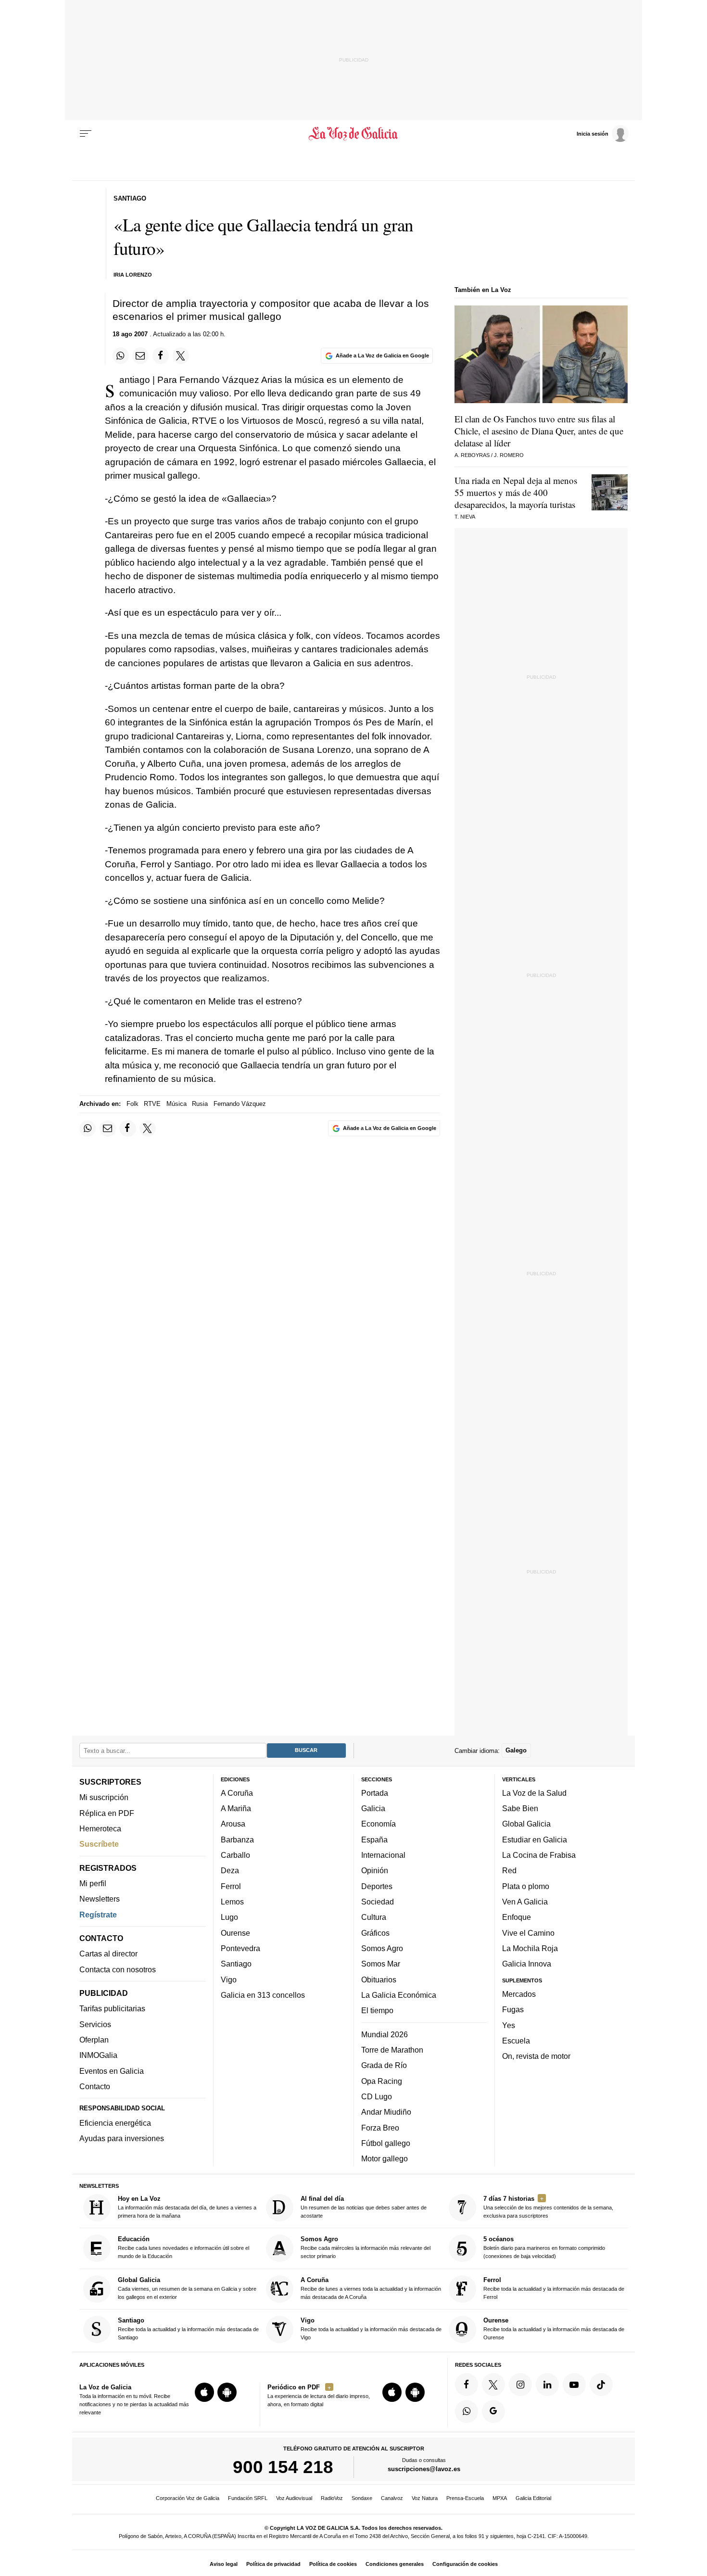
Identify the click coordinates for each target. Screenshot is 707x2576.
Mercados (519, 1994)
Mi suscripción (104, 1797)
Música (177, 1104)
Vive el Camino (528, 1932)
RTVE (152, 1104)
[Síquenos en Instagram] (520, 2385)
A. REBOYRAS (472, 455)
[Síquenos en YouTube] (574, 2385)
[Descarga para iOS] (204, 2392)
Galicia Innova (527, 1964)
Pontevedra (240, 1948)
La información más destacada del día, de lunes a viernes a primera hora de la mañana (187, 2207)
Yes (509, 2025)
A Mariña (236, 1808)
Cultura (374, 1917)
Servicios (95, 2024)
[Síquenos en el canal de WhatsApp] (467, 2411)
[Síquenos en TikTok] (601, 2385)
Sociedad (378, 1902)
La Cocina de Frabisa (539, 1855)
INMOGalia (98, 2055)
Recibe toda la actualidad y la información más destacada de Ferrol (554, 2288)
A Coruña (237, 1793)
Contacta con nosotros (118, 1969)
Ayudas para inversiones (122, 2138)
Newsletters (100, 1899)
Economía (379, 1824)
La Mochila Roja (530, 1948)
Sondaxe (362, 2498)
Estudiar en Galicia (535, 1840)
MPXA (500, 2498)
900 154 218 (283, 2467)
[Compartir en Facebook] (161, 355)
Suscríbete (99, 1844)
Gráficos (375, 1932)
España (374, 1840)
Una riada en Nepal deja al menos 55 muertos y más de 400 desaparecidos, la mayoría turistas (516, 492)
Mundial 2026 (385, 2034)
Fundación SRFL (248, 2498)
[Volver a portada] (354, 134)
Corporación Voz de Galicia (188, 2498)
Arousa (233, 1824)
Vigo (229, 1979)
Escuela (516, 2041)
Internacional (383, 1855)
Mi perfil (93, 1883)
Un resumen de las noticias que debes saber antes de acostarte (364, 2207)
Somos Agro (382, 1948)
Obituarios (379, 1979)
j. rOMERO (509, 455)
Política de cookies (333, 2564)
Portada (375, 1793)
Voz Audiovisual (294, 2498)
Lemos (232, 1902)
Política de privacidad (273, 2564)
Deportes (377, 1886)
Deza (230, 1870)
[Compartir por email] (140, 355)
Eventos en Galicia (112, 2070)
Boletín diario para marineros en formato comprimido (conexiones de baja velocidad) (544, 2247)
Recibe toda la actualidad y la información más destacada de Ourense (554, 2329)
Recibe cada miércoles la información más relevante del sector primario (366, 2247)
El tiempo (377, 2010)
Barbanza (237, 1840)
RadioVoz (332, 2498)
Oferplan (94, 2040)
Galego (516, 1750)
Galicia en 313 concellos (263, 1995)
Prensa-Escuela (465, 2498)
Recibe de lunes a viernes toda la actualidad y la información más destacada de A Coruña (371, 2288)
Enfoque (517, 1917)
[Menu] (86, 134)
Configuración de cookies (465, 2564)
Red (509, 1870)
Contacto (95, 2086)
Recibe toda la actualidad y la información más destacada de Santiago (188, 2329)
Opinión (375, 1870)
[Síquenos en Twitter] (493, 2385)
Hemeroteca (100, 1828)
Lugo (229, 1917)
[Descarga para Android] (227, 2392)
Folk (133, 1104)
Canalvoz (392, 2498)
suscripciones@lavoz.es (424, 2469)
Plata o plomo (526, 1886)
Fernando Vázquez (240, 1104)
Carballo (235, 1855)
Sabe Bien (520, 1808)
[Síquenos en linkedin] (547, 2385)
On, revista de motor (536, 2056)
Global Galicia (526, 1824)
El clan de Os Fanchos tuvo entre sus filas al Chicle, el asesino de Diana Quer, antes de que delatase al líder (539, 431)
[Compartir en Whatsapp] (121, 355)
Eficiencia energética (115, 2123)
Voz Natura (425, 2498)
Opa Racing (382, 2081)
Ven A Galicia (525, 1902)
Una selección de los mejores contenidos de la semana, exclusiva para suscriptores (548, 2207)
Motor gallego (385, 2158)
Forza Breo (380, 2127)
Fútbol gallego (386, 2143)
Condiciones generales (395, 2564)
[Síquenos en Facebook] (467, 2385)
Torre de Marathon (392, 2050)
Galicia (373, 1808)
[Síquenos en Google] (493, 2411)
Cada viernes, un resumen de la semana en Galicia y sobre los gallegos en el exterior (187, 2288)
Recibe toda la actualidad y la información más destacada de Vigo (371, 2329)
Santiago (236, 1964)
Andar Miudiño (386, 2112)
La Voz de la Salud (534, 1793)
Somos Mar (381, 1964)
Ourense (235, 1932)
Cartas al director (108, 1954)
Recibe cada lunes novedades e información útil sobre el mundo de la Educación (183, 2247)
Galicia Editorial (533, 2498)
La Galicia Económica (399, 1995)
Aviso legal (224, 2564)
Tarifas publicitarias (112, 2008)
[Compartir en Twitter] (181, 355)
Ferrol (231, 1886)
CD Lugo (377, 2096)
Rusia (200, 1104)
